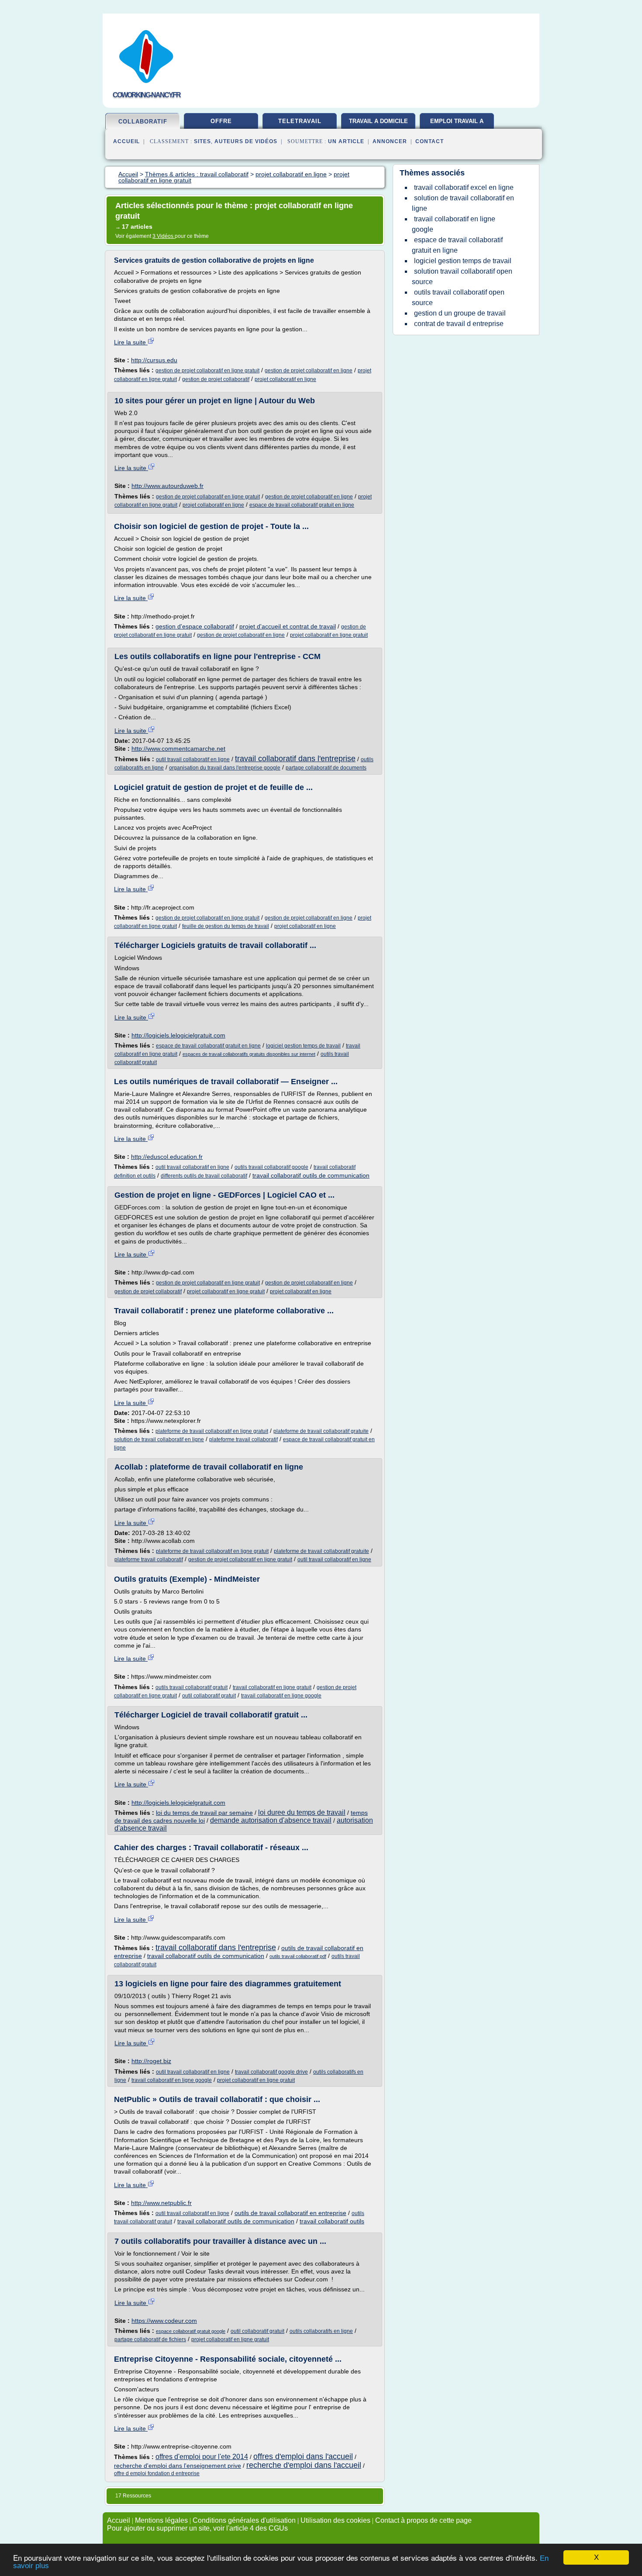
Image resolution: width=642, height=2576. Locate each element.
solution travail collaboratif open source (462, 276)
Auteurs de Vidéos (246, 141)
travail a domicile (378, 121)
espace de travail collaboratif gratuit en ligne (302, 505)
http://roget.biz (151, 2061)
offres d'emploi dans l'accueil (303, 2456)
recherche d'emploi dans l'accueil (304, 2465)
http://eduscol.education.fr (167, 1157)
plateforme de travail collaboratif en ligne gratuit (212, 1431)
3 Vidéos (164, 236)
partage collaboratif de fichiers (150, 2339)
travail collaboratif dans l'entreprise (295, 759)
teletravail (300, 121)
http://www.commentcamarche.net (178, 749)
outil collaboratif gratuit (209, 1696)
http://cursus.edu (154, 360)
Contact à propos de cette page (423, 2520)
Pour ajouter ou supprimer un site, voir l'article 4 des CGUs (197, 2528)
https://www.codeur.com (164, 2321)
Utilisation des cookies (335, 2520)
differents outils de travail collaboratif (204, 1176)
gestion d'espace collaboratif (195, 626)
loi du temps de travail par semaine (204, 1813)
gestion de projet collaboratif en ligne (309, 371)
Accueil (126, 141)
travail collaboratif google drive (271, 2072)
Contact (430, 141)
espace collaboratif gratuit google (191, 2331)
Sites (202, 141)
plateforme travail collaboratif (243, 1439)
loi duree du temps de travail (302, 1812)
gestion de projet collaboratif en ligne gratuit (207, 371)
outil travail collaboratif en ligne (193, 759)
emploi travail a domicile (457, 124)
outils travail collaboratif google (271, 1167)
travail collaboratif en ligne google (281, 1696)
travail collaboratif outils (332, 2221)
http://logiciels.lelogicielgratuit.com (178, 1035)
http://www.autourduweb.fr (167, 486)
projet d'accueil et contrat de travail (288, 626)
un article (346, 141)
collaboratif (143, 122)
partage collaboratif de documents (326, 768)
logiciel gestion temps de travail (303, 1046)
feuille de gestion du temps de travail (226, 926)
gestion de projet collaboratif (216, 379)
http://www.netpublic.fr (161, 2203)
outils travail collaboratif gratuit (192, 1687)
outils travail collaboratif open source (458, 297)
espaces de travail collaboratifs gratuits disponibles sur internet (249, 1054)
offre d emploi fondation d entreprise (157, 2473)
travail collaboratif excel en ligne (464, 187)
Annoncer (390, 141)
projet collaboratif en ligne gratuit (329, 635)
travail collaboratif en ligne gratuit (272, 1687)
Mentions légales (161, 2520)
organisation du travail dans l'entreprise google (225, 768)
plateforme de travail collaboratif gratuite (321, 1431)
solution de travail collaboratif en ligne (159, 1439)
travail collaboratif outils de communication (311, 1175)
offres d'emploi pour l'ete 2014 (202, 2457)
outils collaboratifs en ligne (321, 2331)
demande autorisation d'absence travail (271, 1820)
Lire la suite (131, 342)
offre (221, 121)
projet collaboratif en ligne (285, 379)
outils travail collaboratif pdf (298, 1956)
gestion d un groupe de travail (460, 313)
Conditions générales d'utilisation (244, 2520)
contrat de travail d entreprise (459, 324)
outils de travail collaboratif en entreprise (290, 2213)
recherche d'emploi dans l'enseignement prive (178, 2466)
